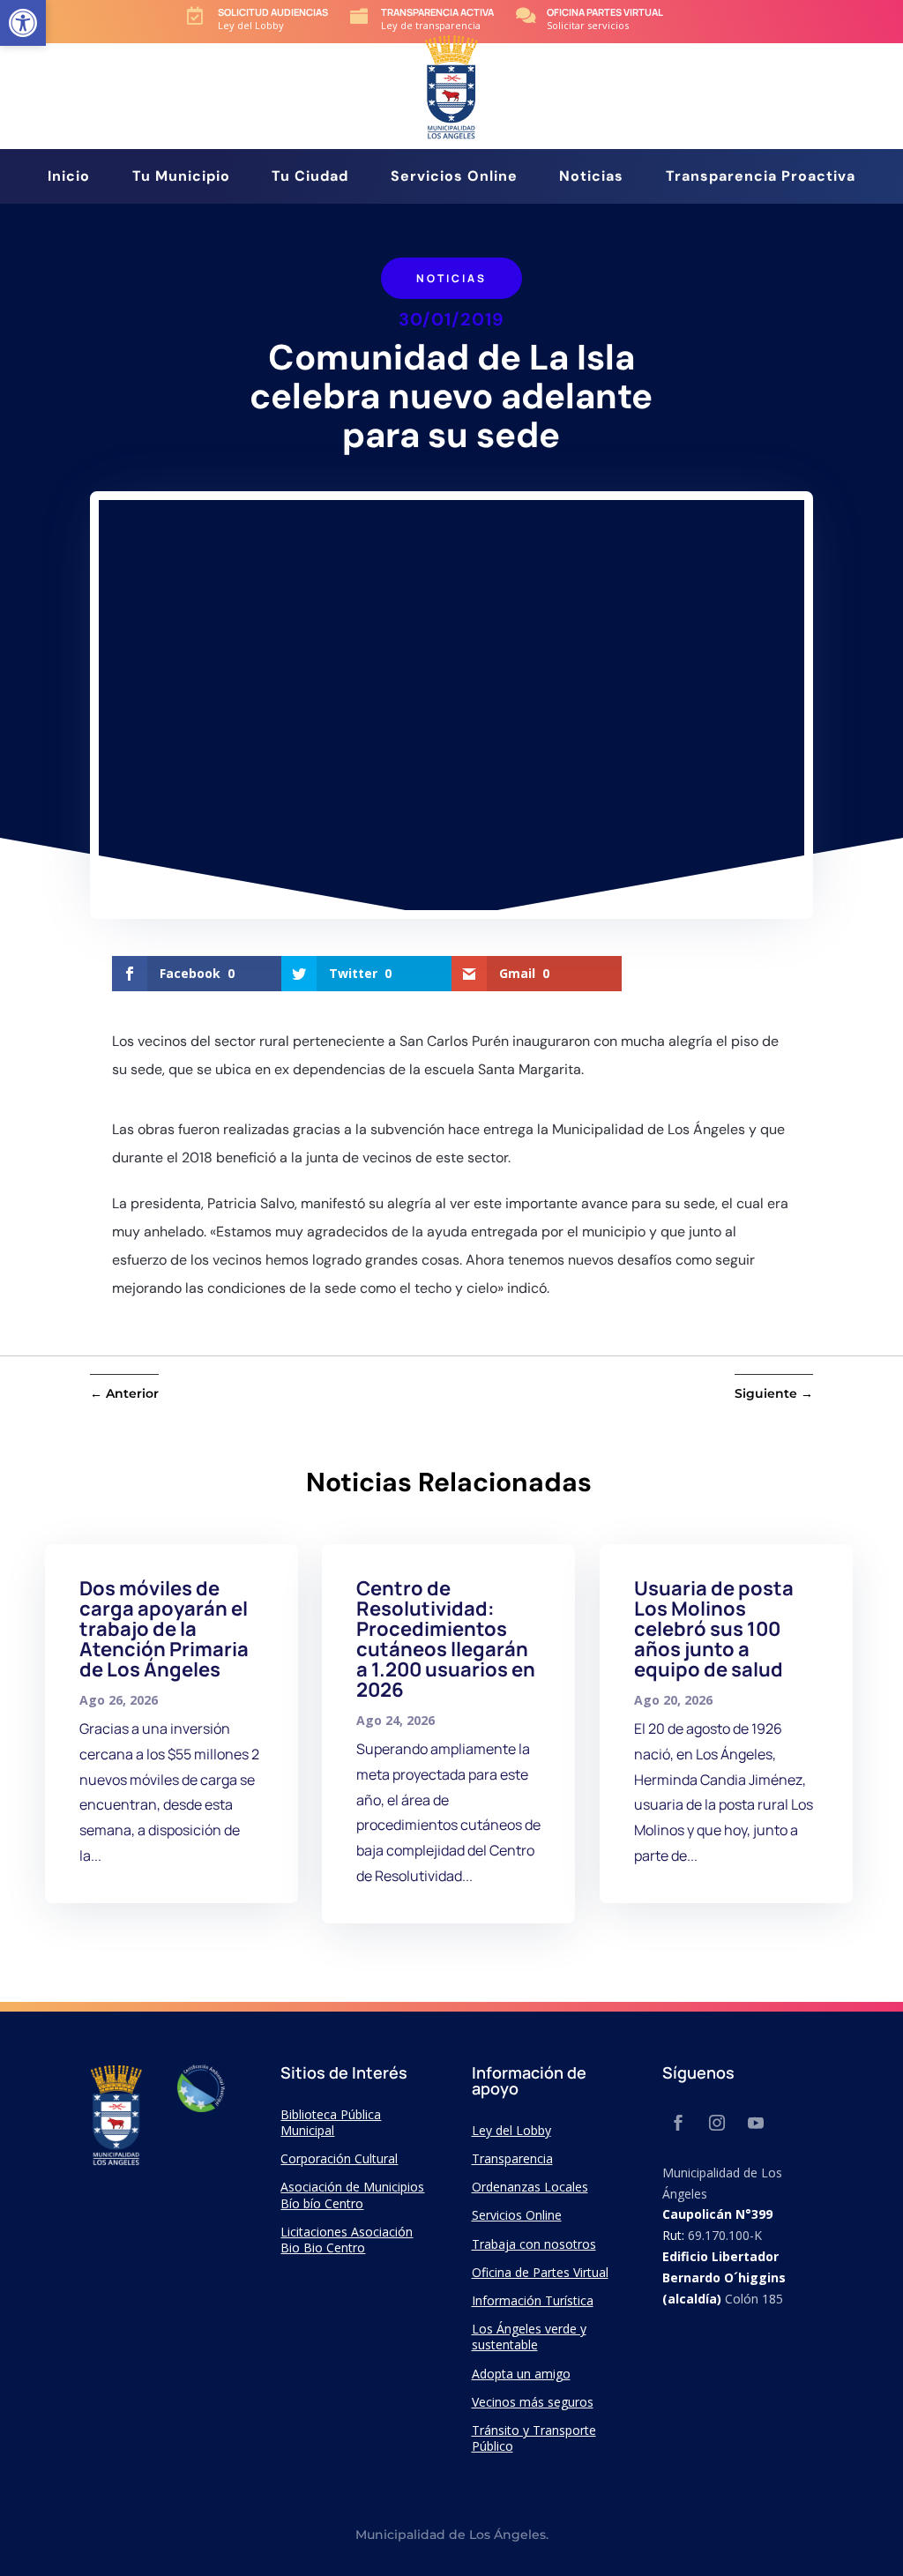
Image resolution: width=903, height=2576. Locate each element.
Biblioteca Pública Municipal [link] (331, 2122)
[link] (23, 23)
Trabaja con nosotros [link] (534, 2244)
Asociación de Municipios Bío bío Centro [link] (352, 2195)
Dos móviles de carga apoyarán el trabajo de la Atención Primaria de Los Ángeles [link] (164, 1629)
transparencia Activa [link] (437, 12)
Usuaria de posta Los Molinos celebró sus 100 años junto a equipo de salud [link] (714, 1629)
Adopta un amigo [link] (521, 2374)
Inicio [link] (69, 178)
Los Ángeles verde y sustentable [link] (529, 2337)
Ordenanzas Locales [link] (530, 2187)
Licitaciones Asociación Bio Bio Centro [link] (347, 2240)
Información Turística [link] (533, 2300)
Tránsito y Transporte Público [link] (534, 2438)
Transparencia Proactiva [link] (761, 178)
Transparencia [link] (512, 2158)
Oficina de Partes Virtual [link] (540, 2272)
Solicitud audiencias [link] (273, 12)
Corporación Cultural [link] (339, 2158)
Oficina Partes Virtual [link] (605, 12)
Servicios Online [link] (454, 178)
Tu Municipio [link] (181, 178)
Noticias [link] (591, 178)
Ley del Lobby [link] (511, 2130)
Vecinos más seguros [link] (533, 2402)
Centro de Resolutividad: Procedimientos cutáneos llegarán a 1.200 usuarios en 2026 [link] (446, 1639)
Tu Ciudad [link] (310, 178)
